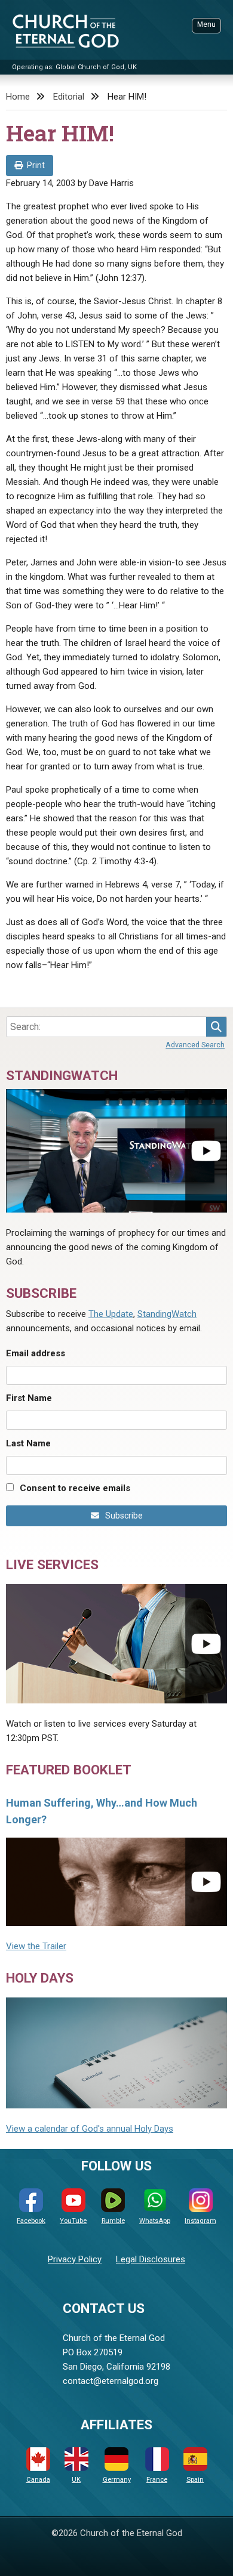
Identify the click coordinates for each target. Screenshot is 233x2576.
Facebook (31, 2221)
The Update (111, 1314)
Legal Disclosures (151, 2259)
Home (18, 97)
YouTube (73, 2221)
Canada (38, 2480)
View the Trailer (36, 1946)
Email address (36, 1353)
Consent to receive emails (75, 1488)
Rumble (113, 2221)
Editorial (69, 97)
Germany (117, 2480)
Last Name (28, 1443)
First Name (29, 1398)
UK (76, 2480)
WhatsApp (155, 2221)
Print (36, 165)
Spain (195, 2480)
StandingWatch (167, 1314)
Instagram (200, 2221)
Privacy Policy (75, 2259)
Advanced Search (195, 1045)
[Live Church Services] (116, 1644)
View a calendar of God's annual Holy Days (90, 2129)
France (157, 2480)
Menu (206, 24)
